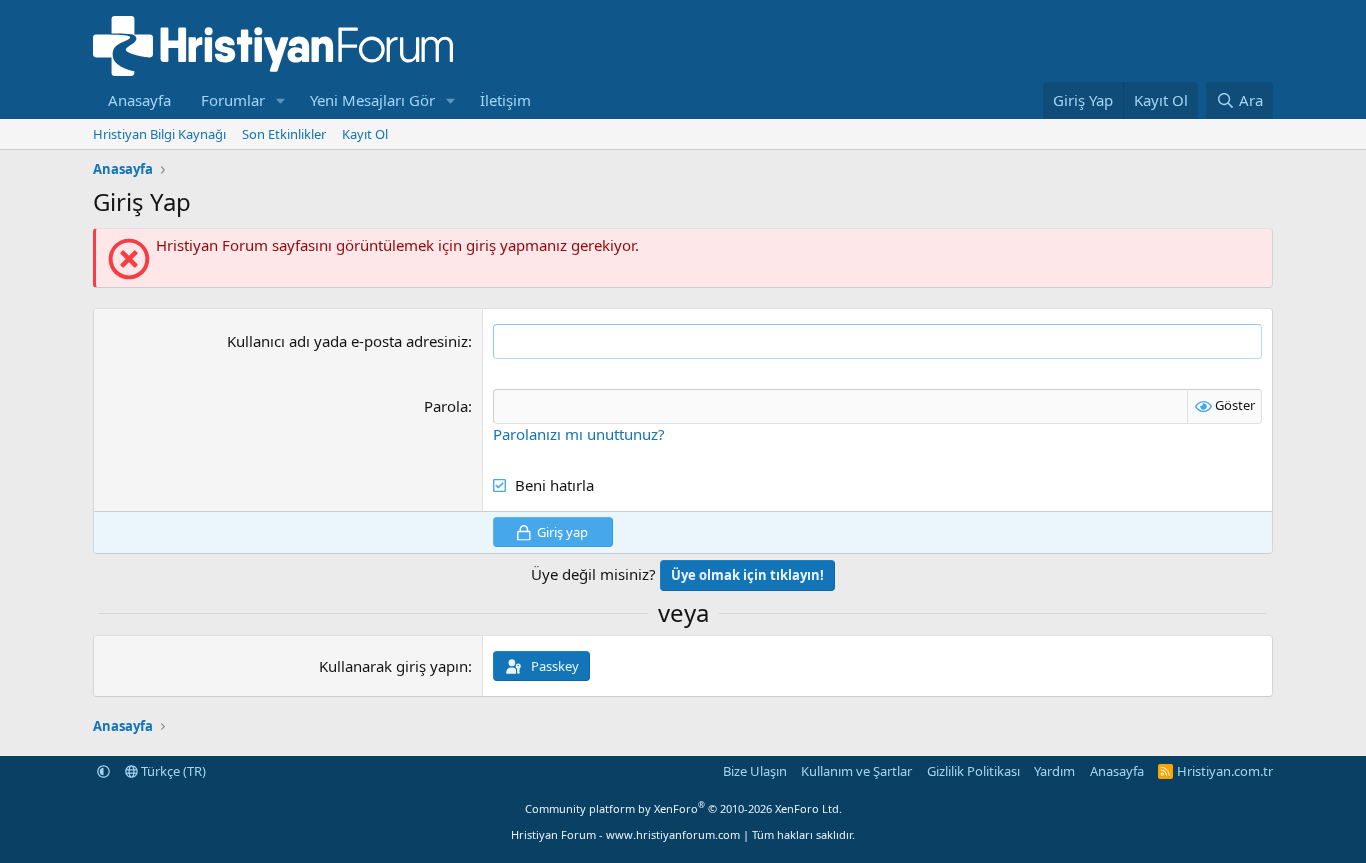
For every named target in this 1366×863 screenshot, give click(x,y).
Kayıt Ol (365, 134)
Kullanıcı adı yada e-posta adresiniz (347, 341)
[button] (281, 100)
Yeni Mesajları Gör (372, 100)
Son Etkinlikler (284, 134)
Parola (446, 406)
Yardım (1054, 771)
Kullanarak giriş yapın (393, 666)
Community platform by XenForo (683, 808)
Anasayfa (139, 100)
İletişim (505, 100)
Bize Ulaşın (755, 771)
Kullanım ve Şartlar (856, 771)
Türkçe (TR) (172, 771)
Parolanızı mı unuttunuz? (579, 434)
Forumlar (233, 100)
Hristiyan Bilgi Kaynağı (159, 134)
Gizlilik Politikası (973, 771)
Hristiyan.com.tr (1225, 771)
